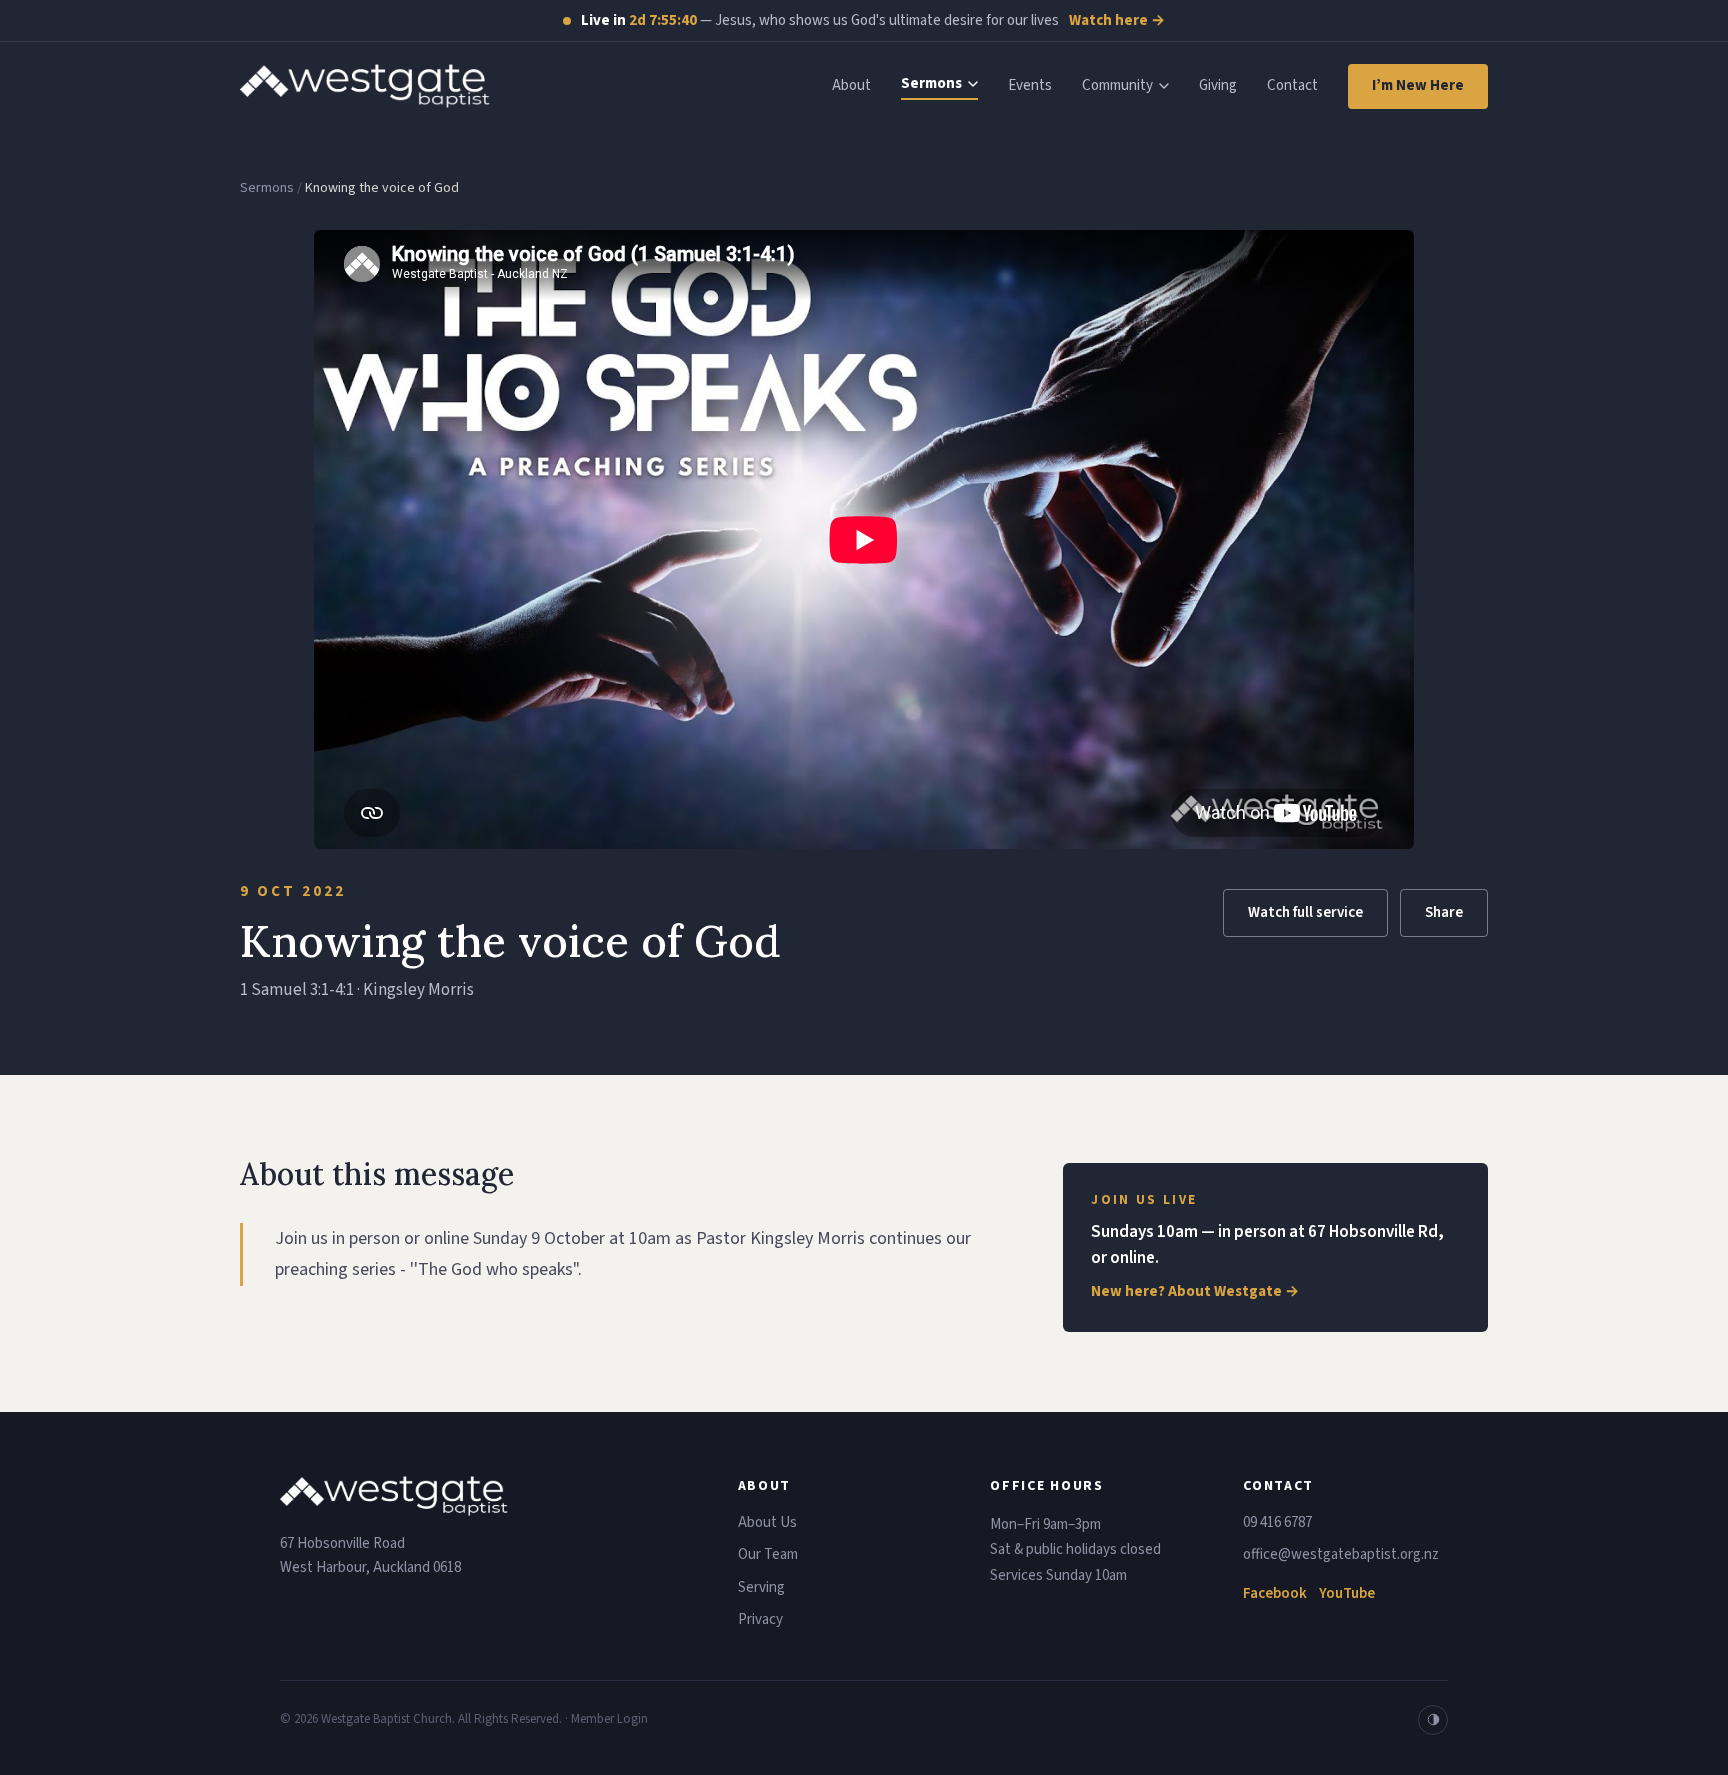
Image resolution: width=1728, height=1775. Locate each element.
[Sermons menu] (973, 84)
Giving (1218, 85)
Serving (761, 1587)
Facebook (1275, 1593)
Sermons (931, 83)
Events (1030, 85)
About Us (767, 1522)
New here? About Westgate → (1195, 1291)
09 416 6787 (1277, 1522)
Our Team (768, 1554)
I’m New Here (1418, 85)
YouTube (1347, 1593)
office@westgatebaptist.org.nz (1341, 1554)
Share (1444, 912)
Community (1117, 85)
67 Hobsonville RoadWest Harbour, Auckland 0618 (370, 1555)
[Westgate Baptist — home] (365, 86)
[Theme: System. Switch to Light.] (1433, 1720)
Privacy (760, 1619)
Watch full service (1305, 912)
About (851, 85)
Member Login (609, 1719)
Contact (1292, 85)
